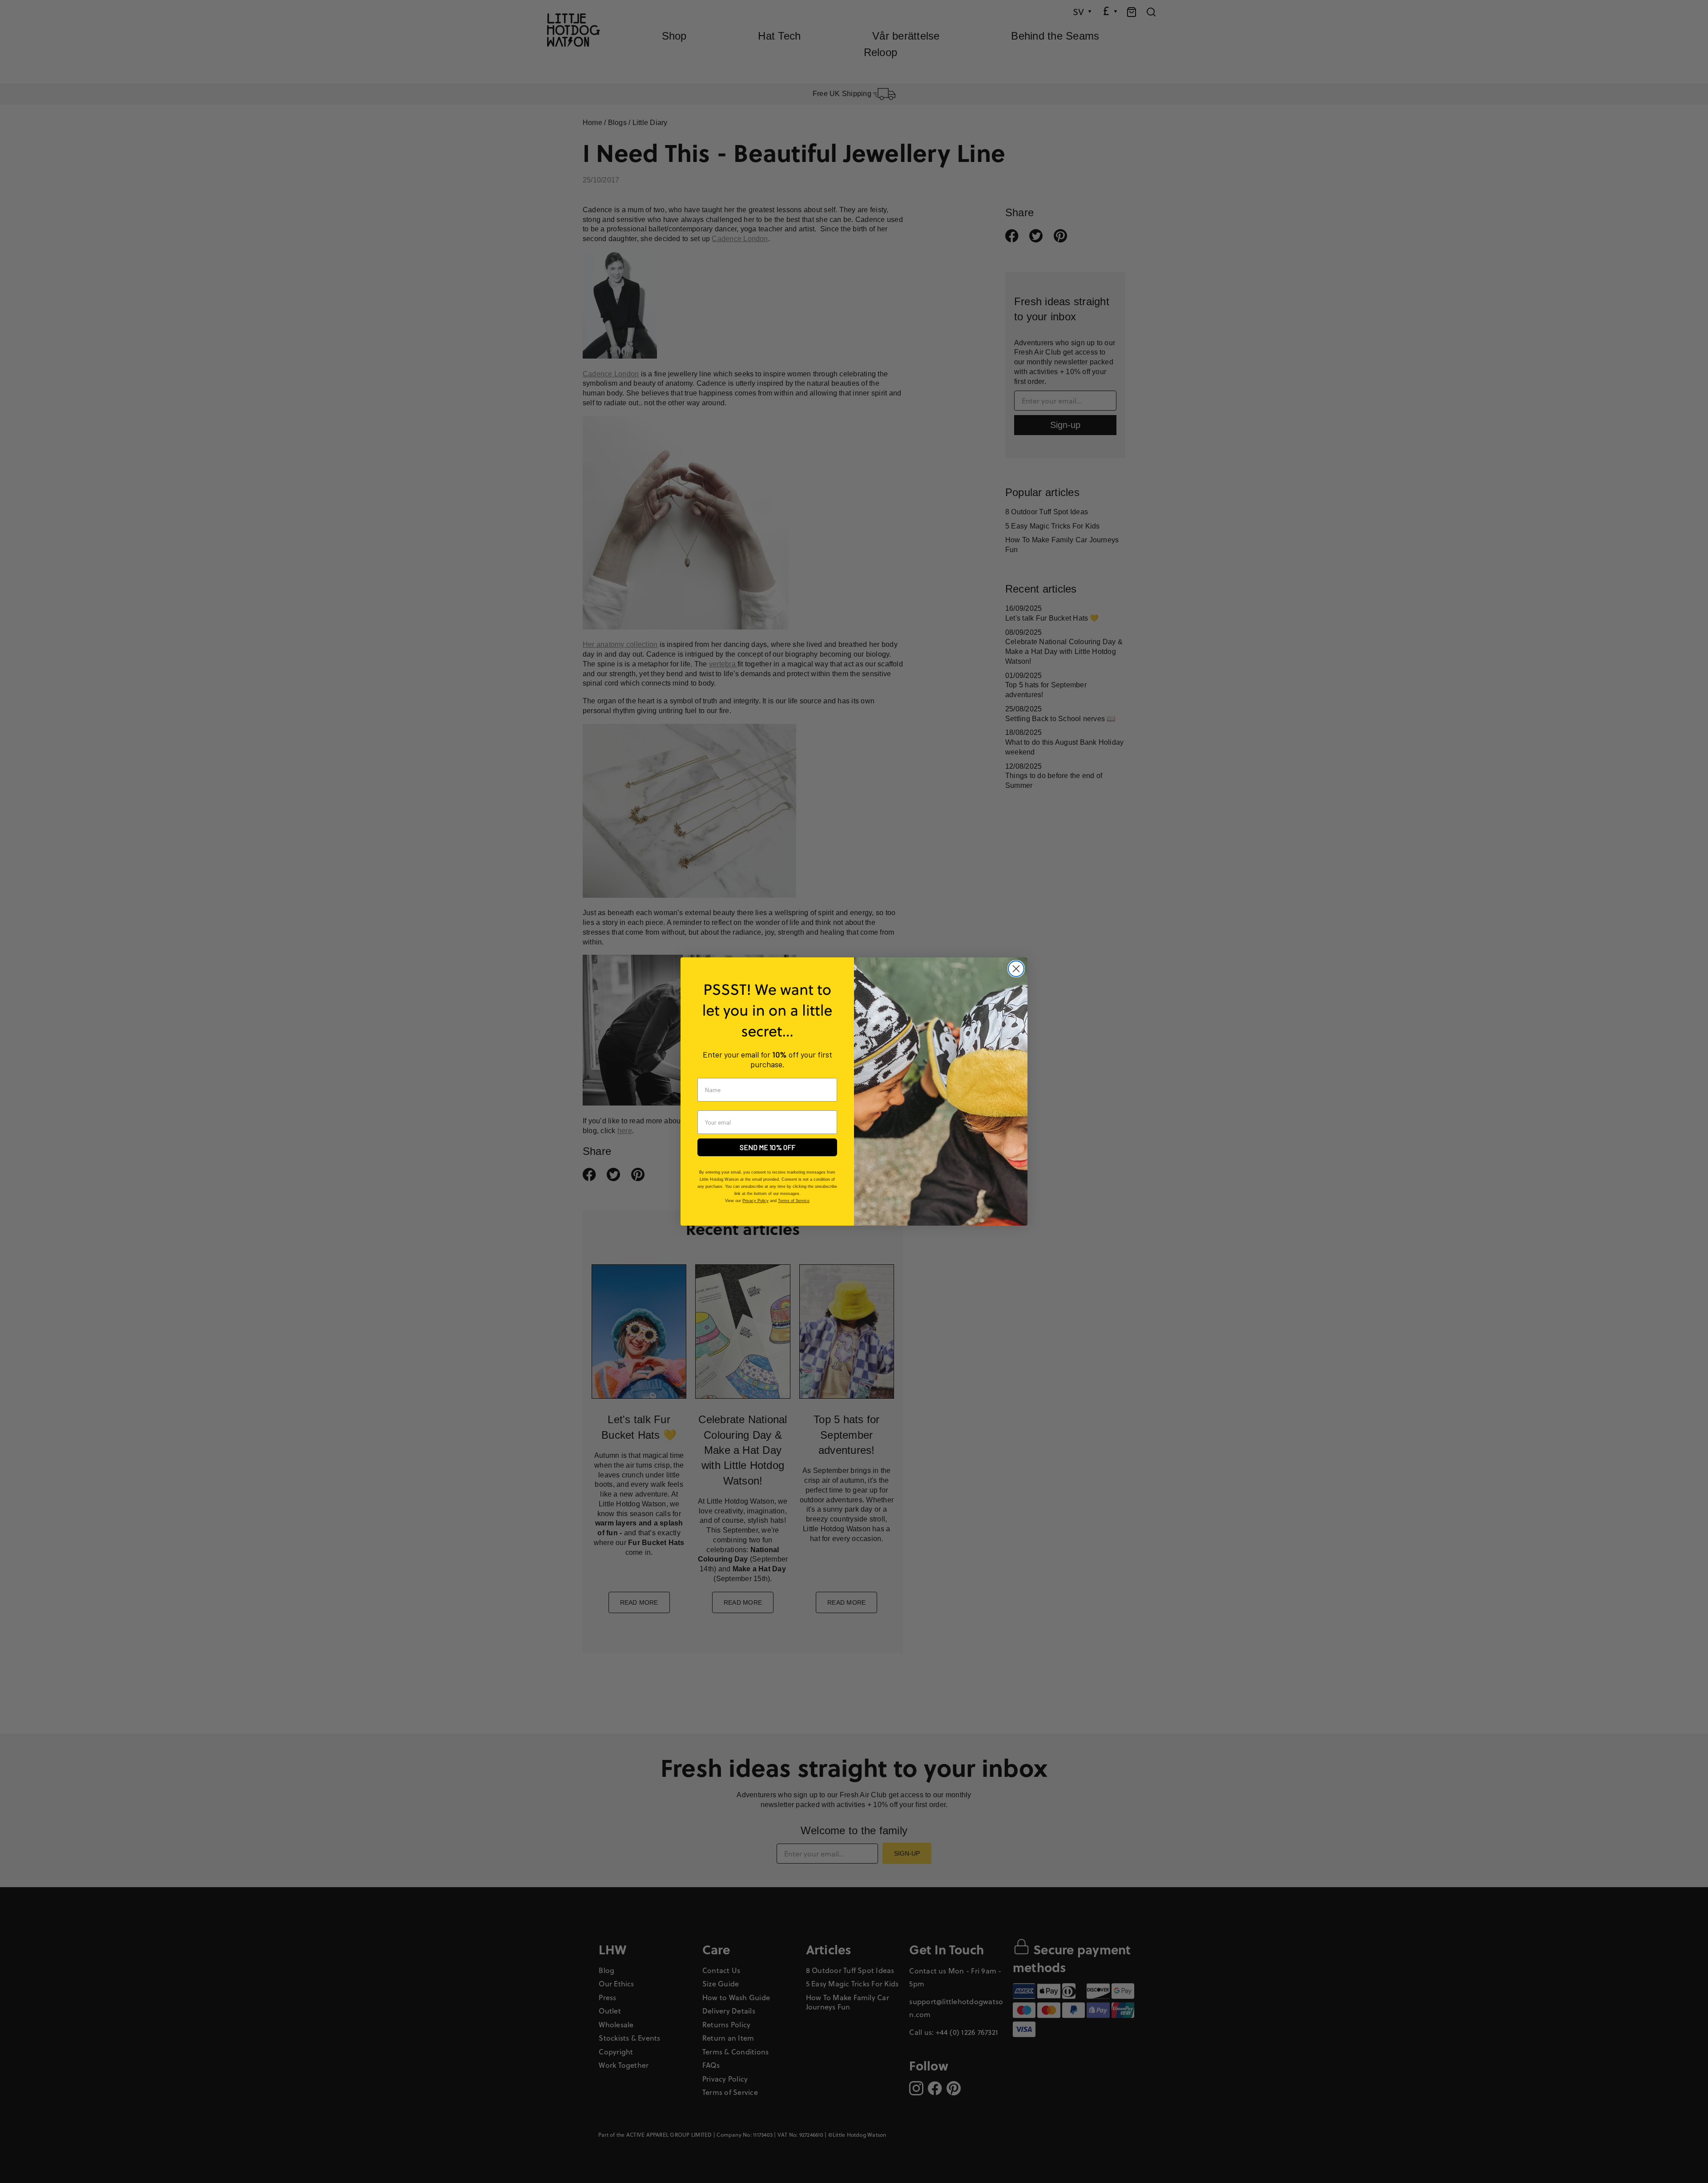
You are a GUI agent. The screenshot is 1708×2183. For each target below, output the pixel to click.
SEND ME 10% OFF (767, 1147)
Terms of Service (794, 1201)
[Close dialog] (1016, 969)
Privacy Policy (755, 1201)
